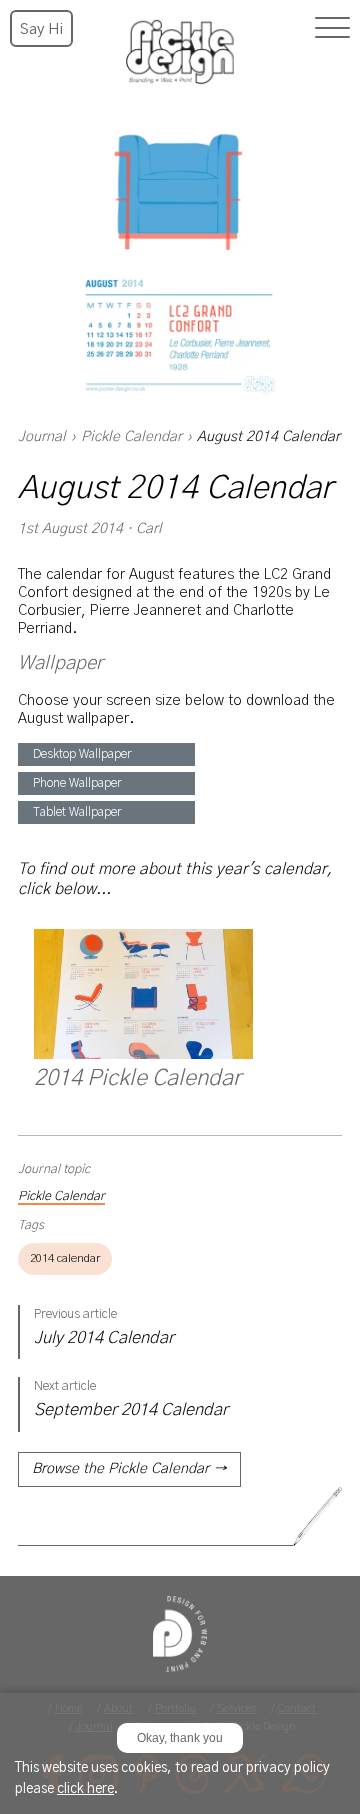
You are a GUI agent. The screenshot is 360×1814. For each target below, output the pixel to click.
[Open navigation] (332, 27)
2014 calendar (65, 1258)
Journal (42, 437)
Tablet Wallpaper (77, 812)
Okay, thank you (180, 1738)
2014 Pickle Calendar (137, 1078)
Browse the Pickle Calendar (129, 1469)
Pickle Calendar (131, 437)
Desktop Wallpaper (82, 754)
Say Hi (41, 29)
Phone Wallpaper (77, 783)
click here (85, 1789)
